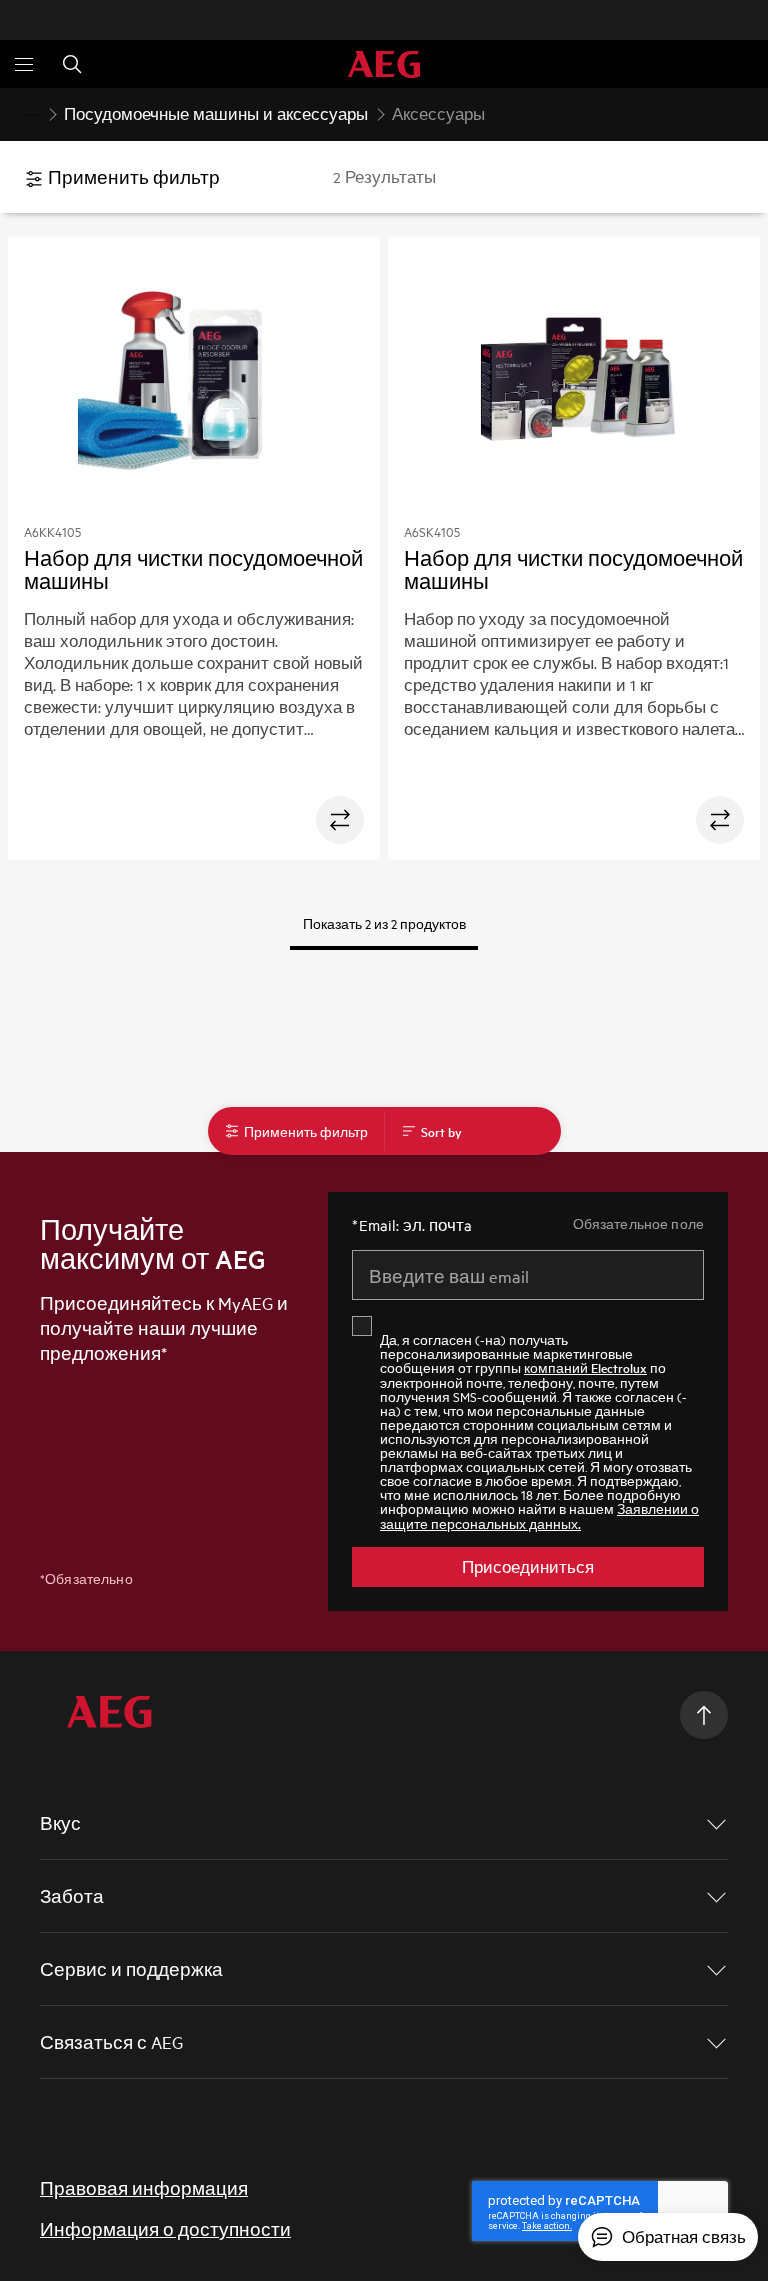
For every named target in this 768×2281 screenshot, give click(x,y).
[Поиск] (72, 64)
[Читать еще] (32, 115)
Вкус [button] (60, 1822)
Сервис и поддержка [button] (131, 1968)
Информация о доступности (165, 2228)
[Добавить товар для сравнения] (340, 820)
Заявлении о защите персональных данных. (539, 1516)
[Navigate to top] (704, 1715)
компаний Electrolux (585, 1367)
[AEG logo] (384, 64)
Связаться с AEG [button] (111, 2041)
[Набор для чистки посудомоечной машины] (194, 387)
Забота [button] (72, 1895)
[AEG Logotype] (109, 1715)
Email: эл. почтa (412, 1225)
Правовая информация (144, 2187)
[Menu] (24, 64)
